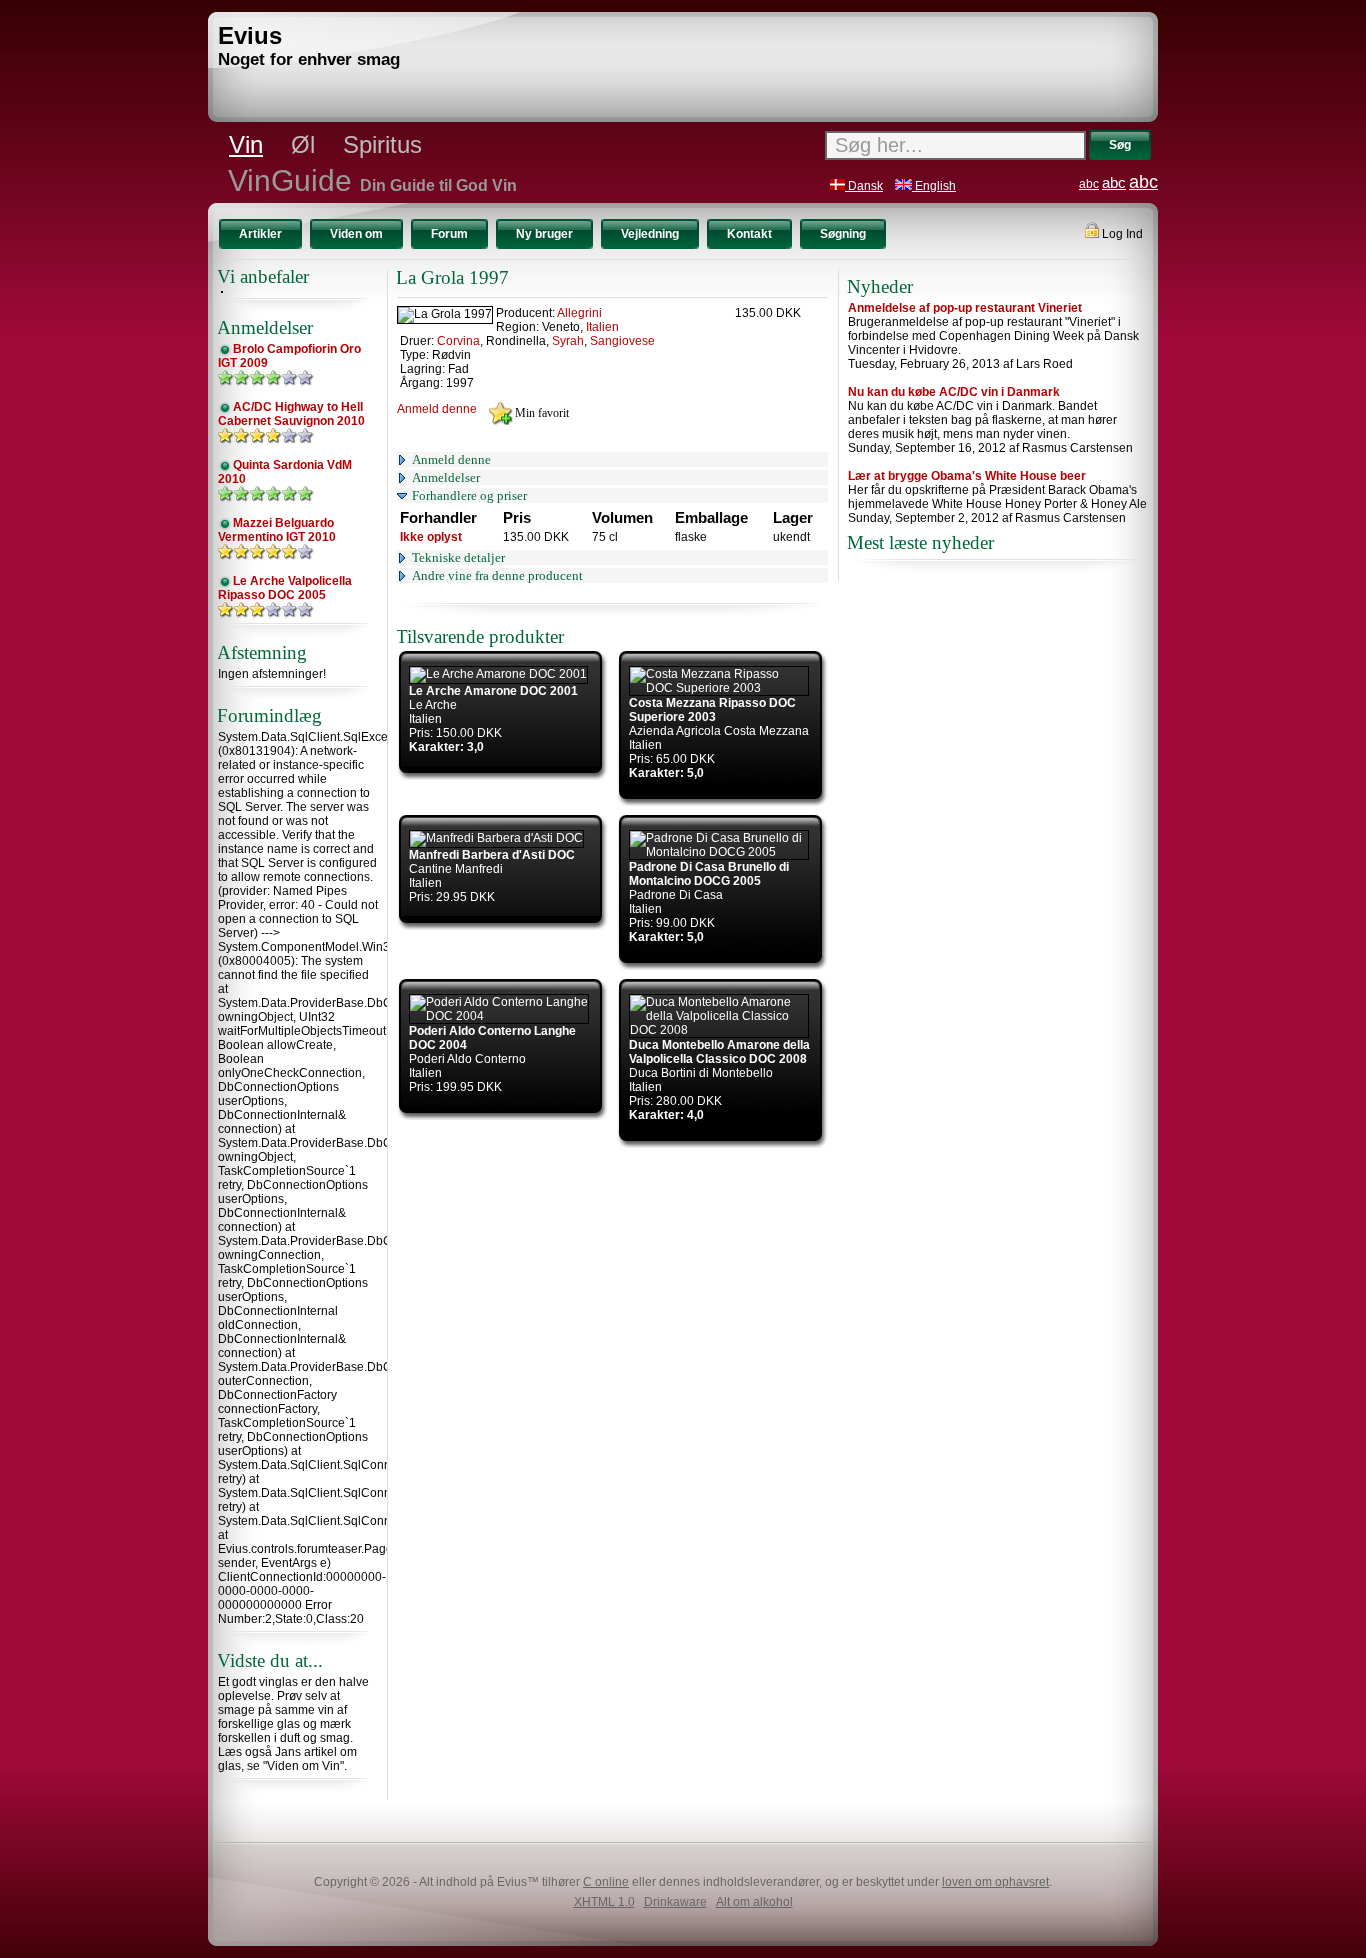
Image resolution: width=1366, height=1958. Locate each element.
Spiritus (382, 144)
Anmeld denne (437, 409)
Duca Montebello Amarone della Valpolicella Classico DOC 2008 (719, 1052)
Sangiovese (622, 341)
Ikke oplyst (431, 537)
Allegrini (579, 313)
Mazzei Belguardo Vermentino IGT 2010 (277, 530)
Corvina (458, 341)
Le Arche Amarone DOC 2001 (493, 691)
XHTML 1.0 (604, 1902)
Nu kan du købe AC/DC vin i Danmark (954, 392)
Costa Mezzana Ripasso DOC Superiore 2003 (712, 710)
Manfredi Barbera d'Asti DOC (492, 855)
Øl (303, 144)
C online (606, 1882)
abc (1089, 184)
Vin (246, 144)
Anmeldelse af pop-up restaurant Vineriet (965, 308)
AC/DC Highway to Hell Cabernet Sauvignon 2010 (291, 414)
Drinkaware (675, 1902)
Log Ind (1121, 234)
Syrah (568, 341)
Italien (602, 327)
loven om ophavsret (995, 1882)
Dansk (864, 186)
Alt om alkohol (754, 1902)
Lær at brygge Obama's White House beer (967, 476)
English (934, 186)
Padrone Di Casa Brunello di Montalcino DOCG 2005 (709, 874)
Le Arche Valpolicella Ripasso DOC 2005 (285, 588)
